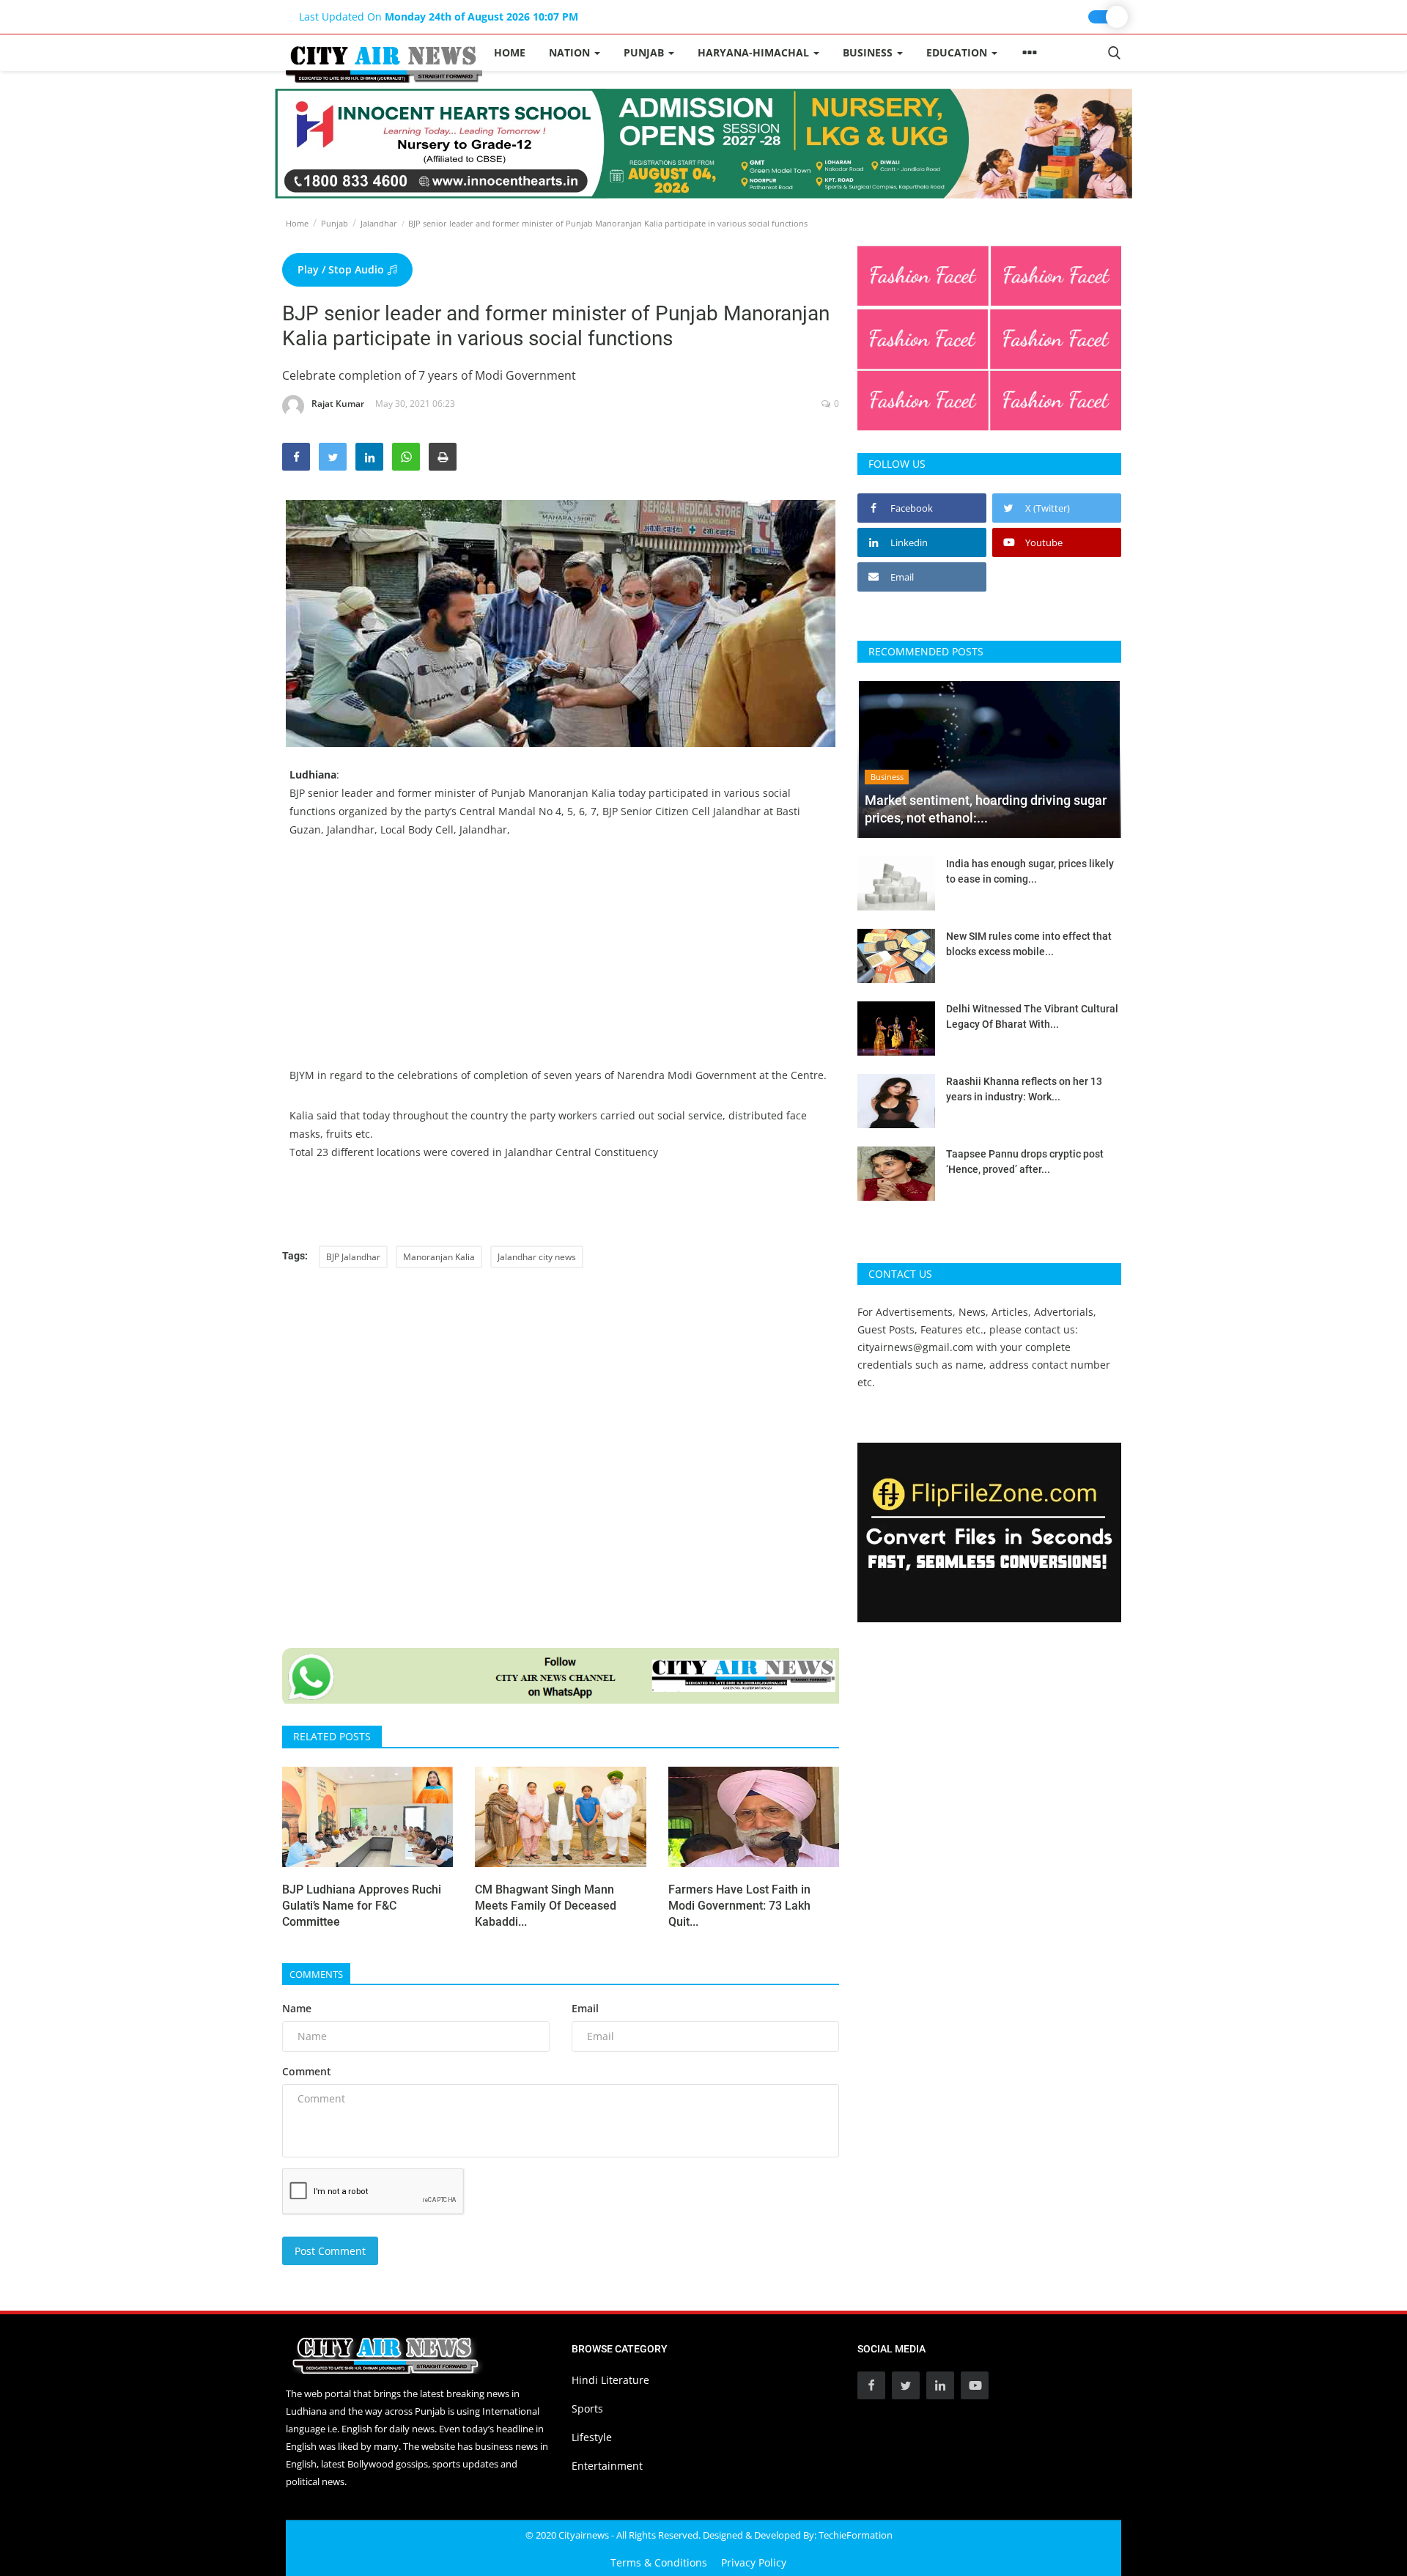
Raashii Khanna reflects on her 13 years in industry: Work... (1024, 1089)
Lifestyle (592, 2437)
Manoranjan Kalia (439, 1257)
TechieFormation (856, 2535)
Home (510, 52)
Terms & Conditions (659, 2562)
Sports (587, 2408)
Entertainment (607, 2466)
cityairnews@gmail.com (915, 1347)
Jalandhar (379, 223)
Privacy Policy (754, 2562)
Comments (316, 1974)
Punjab (335, 223)
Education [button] (958, 52)
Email (585, 2008)
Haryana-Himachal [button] (755, 52)
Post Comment (330, 2251)
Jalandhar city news (537, 1257)
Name (297, 2008)
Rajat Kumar (338, 404)
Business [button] (869, 52)
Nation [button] (571, 52)
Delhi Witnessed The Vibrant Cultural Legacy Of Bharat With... (1032, 1016)
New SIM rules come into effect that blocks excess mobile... (1029, 944)
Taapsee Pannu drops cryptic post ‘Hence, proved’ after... (1025, 1162)
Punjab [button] (645, 52)
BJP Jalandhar (353, 1257)
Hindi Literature (610, 2380)
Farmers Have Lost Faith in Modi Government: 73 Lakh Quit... (739, 1906)
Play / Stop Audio (342, 269)
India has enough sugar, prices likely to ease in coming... (1030, 871)
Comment (307, 2071)
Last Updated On (439, 16)
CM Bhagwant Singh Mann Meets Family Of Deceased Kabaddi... (546, 1906)
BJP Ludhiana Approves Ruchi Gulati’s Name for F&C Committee (362, 1906)
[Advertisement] (561, 963)
